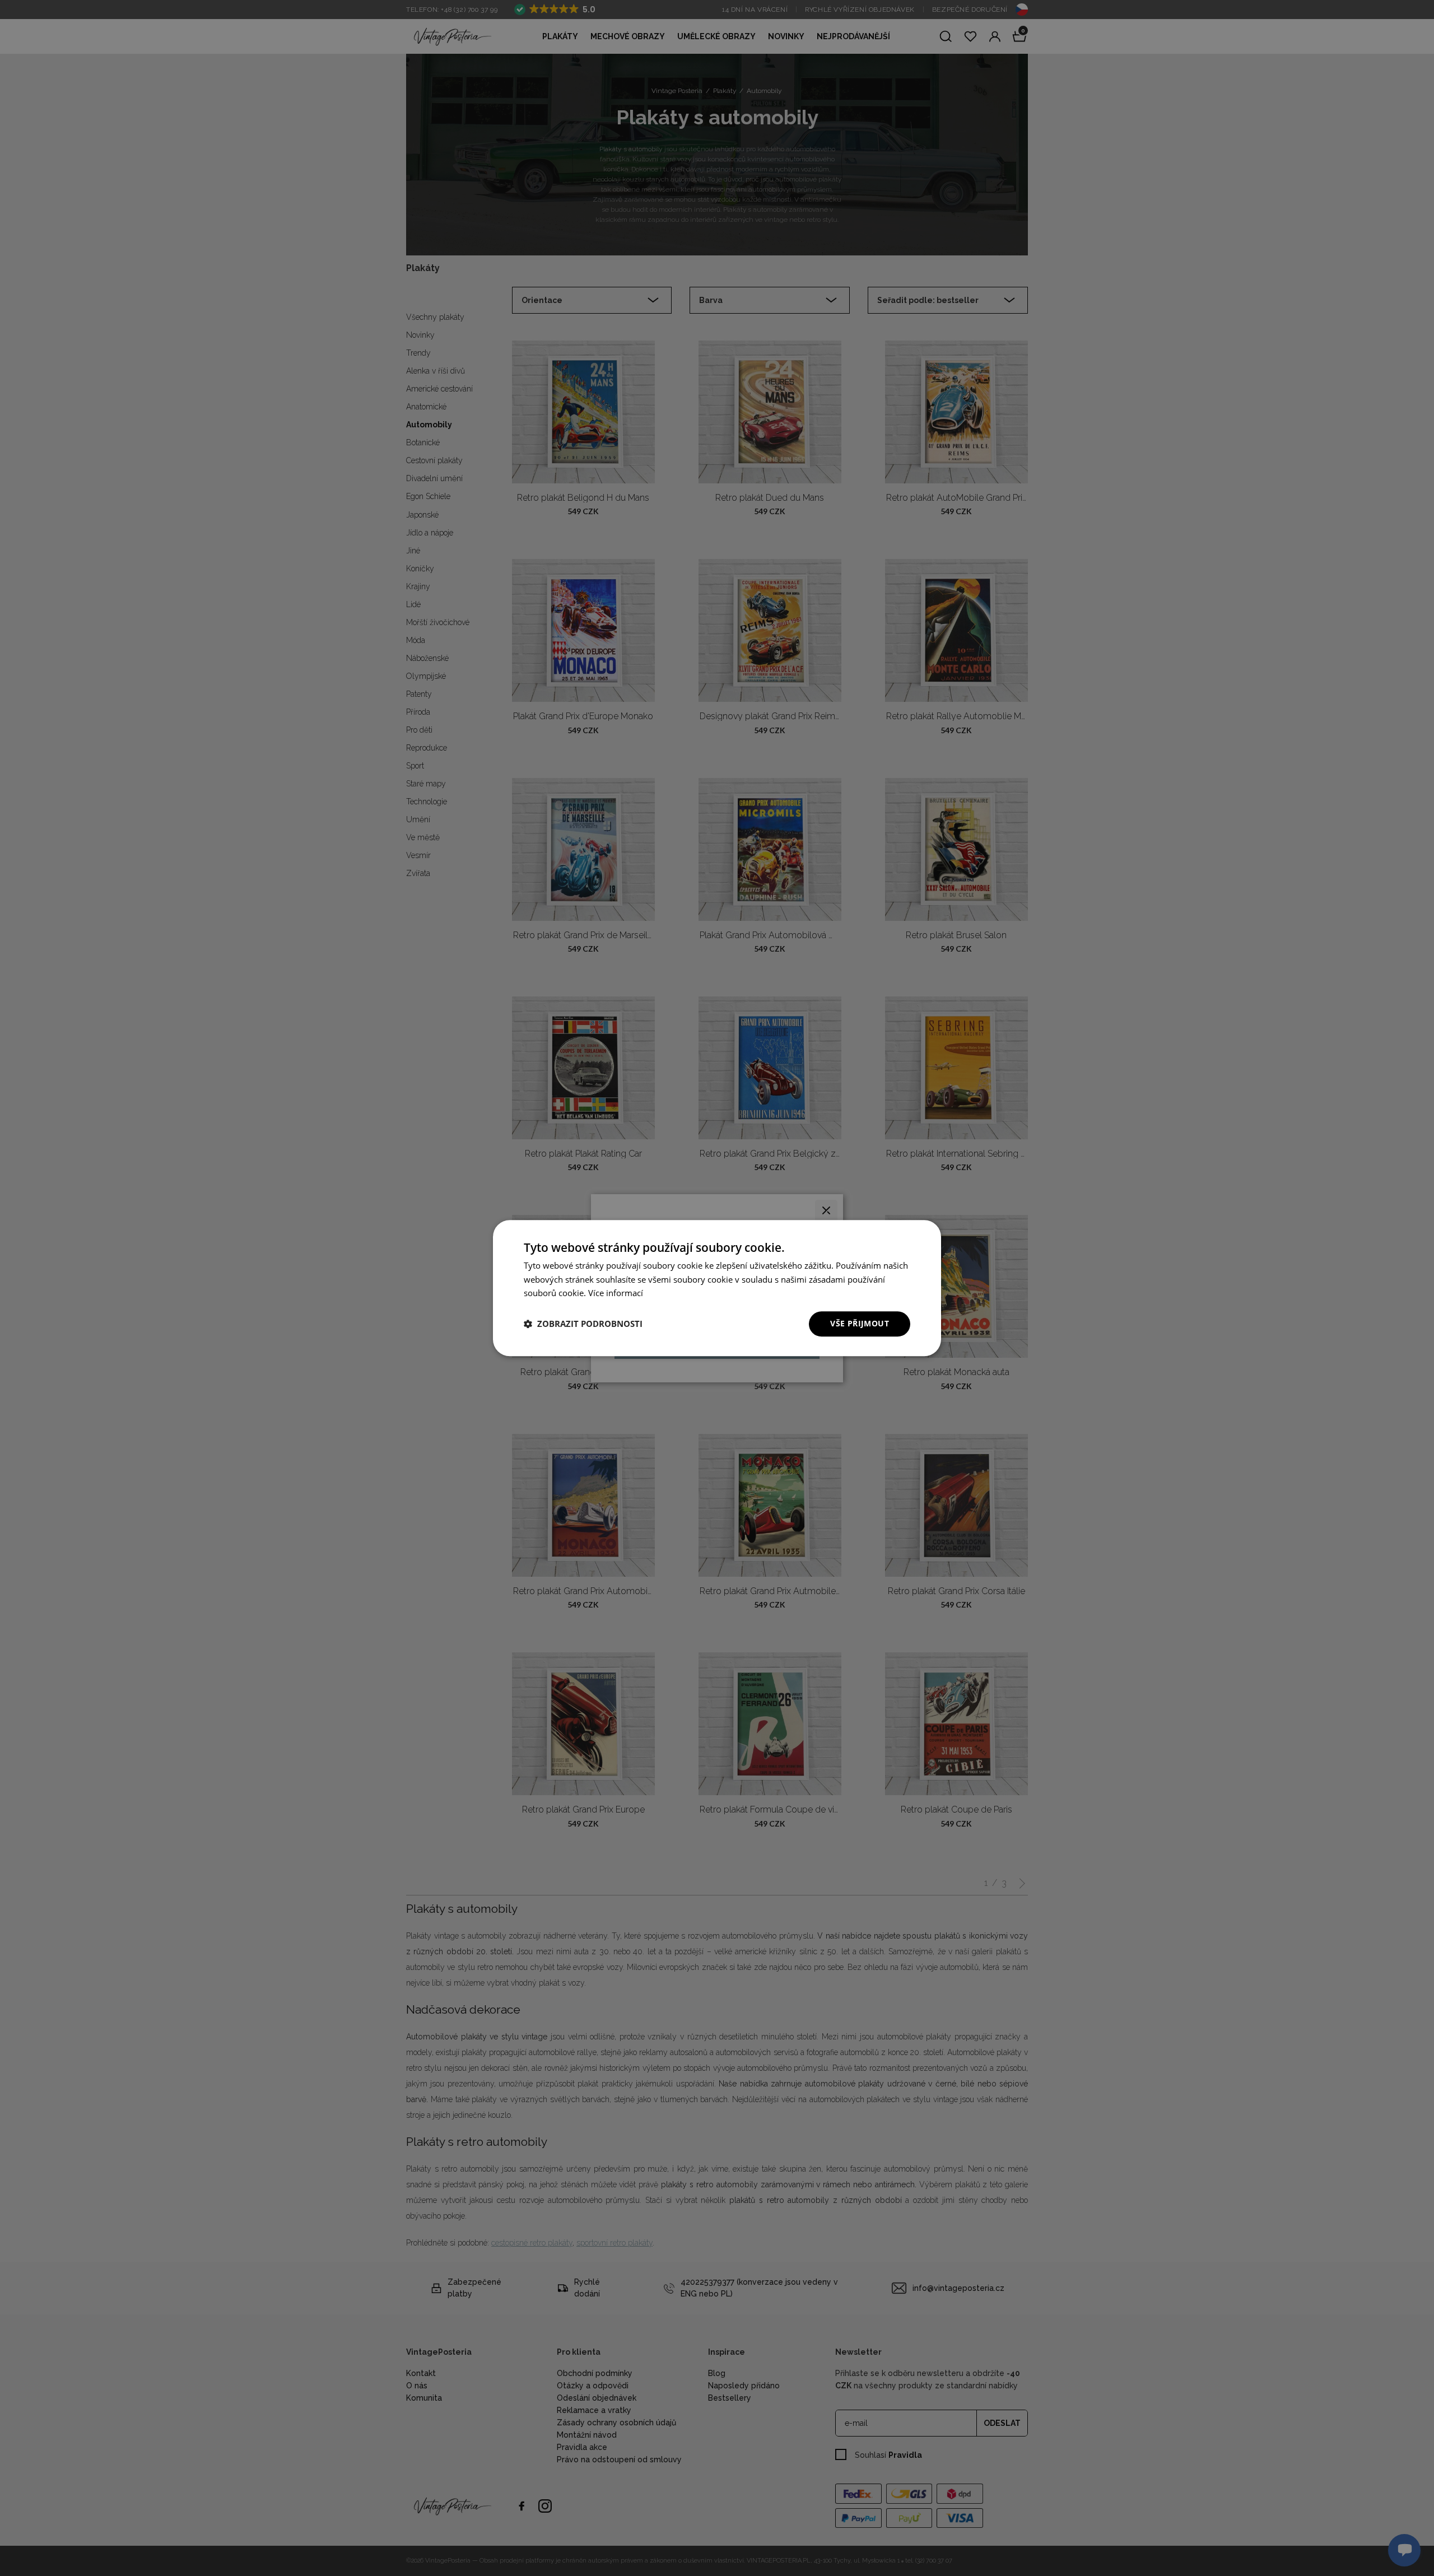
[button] (583, 1324)
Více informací (616, 1293)
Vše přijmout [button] (860, 1323)
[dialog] (717, 1288)
